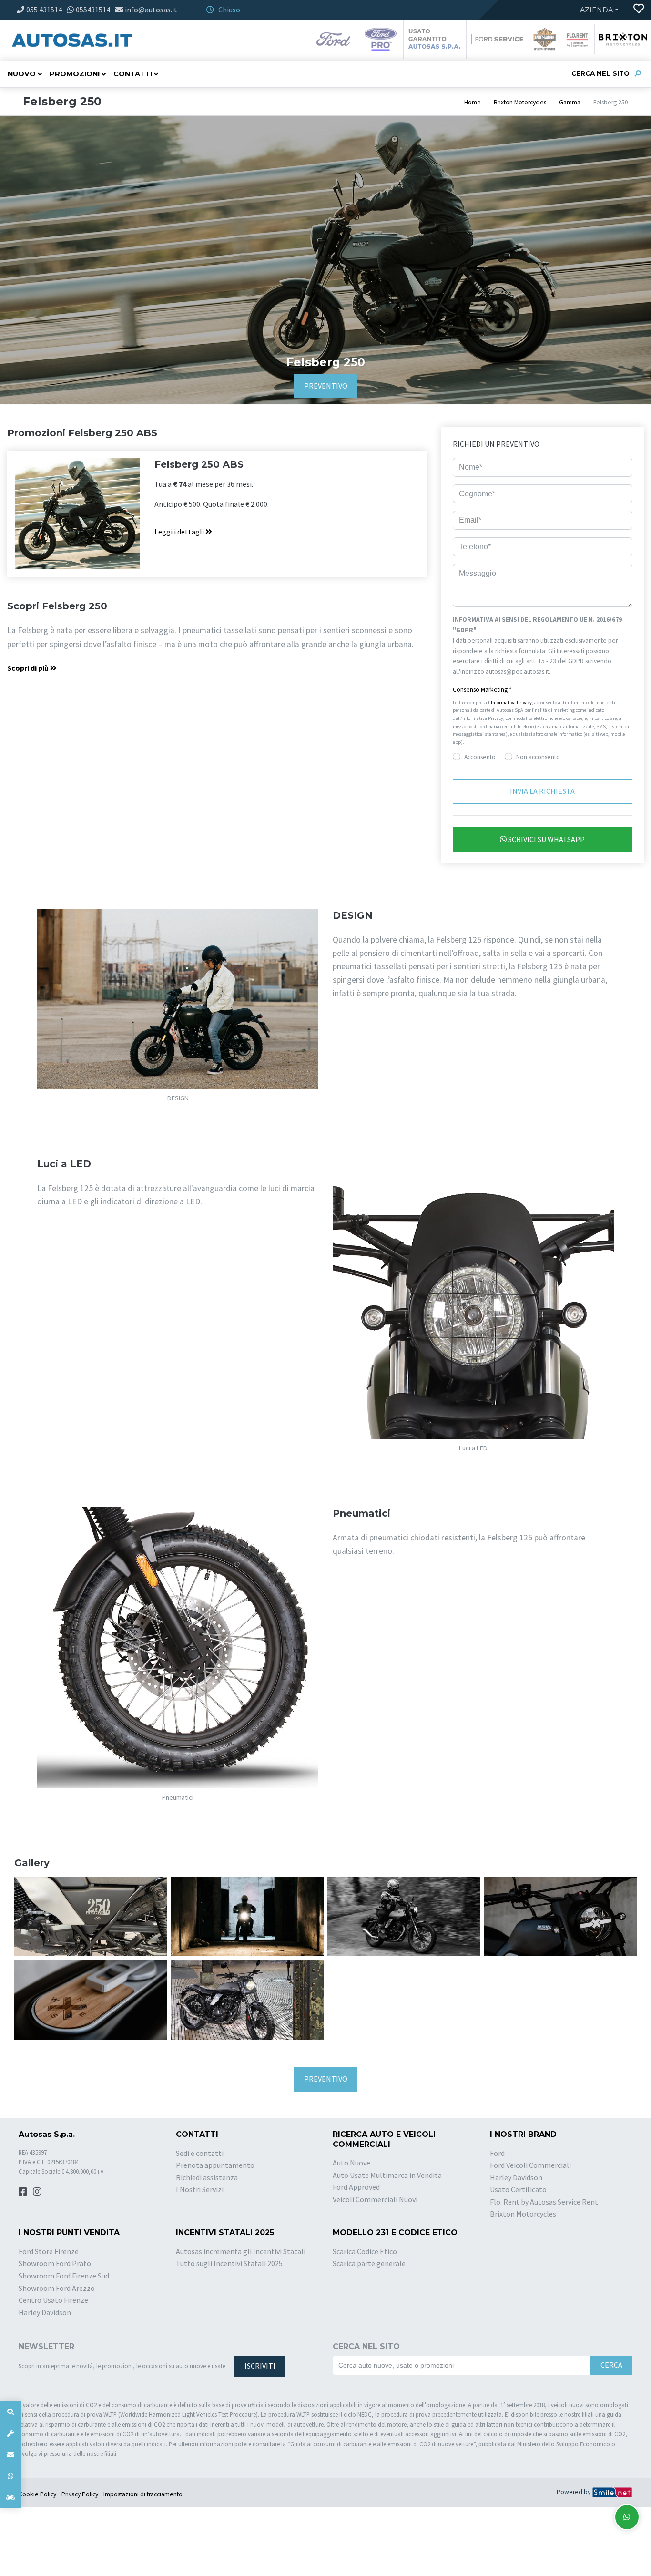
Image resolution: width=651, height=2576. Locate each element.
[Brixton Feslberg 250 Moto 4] (247, 1915)
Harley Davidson (516, 2177)
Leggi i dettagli (180, 532)
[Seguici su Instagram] (37, 2191)
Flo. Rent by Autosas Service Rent (544, 2202)
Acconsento (480, 757)
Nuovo (22, 74)
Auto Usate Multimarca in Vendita (387, 2175)
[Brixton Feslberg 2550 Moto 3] (247, 1999)
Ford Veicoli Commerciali (530, 2165)
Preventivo (326, 386)
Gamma (570, 102)
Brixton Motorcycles (520, 102)
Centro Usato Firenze (53, 2300)
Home (473, 102)
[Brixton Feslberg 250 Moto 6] (560, 1915)
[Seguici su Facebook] (23, 2191)
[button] (543, 690)
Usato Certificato (518, 2189)
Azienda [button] (596, 10)
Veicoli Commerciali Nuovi (375, 2199)
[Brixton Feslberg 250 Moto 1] (91, 1915)
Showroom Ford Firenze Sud (64, 2276)
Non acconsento (538, 757)
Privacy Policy (80, 2494)
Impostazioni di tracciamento (143, 2494)
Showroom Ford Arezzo (57, 2288)
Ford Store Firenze (49, 2251)
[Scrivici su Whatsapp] (627, 2517)
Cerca (611, 2365)
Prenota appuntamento (215, 2165)
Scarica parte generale (369, 2263)
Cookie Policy (37, 2494)
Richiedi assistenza (207, 2177)
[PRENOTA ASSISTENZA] (11, 2433)
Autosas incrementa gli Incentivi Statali (241, 2251)
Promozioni (75, 74)
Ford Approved (356, 2187)
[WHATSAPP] (11, 2476)
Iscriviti (260, 2366)
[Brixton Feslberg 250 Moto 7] (91, 1999)
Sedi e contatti (200, 2153)
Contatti (133, 74)
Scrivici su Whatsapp (546, 839)
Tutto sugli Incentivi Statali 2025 (229, 2263)
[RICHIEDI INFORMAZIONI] (11, 2455)
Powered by (574, 2492)
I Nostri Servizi (200, 2189)
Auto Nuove (351, 2163)
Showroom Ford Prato (55, 2263)
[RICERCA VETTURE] (11, 2412)
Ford (497, 2153)
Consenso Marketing (482, 690)
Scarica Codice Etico (365, 2251)
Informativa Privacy (511, 703)
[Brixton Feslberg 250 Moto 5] (404, 1915)
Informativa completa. (582, 672)
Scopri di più (29, 668)
